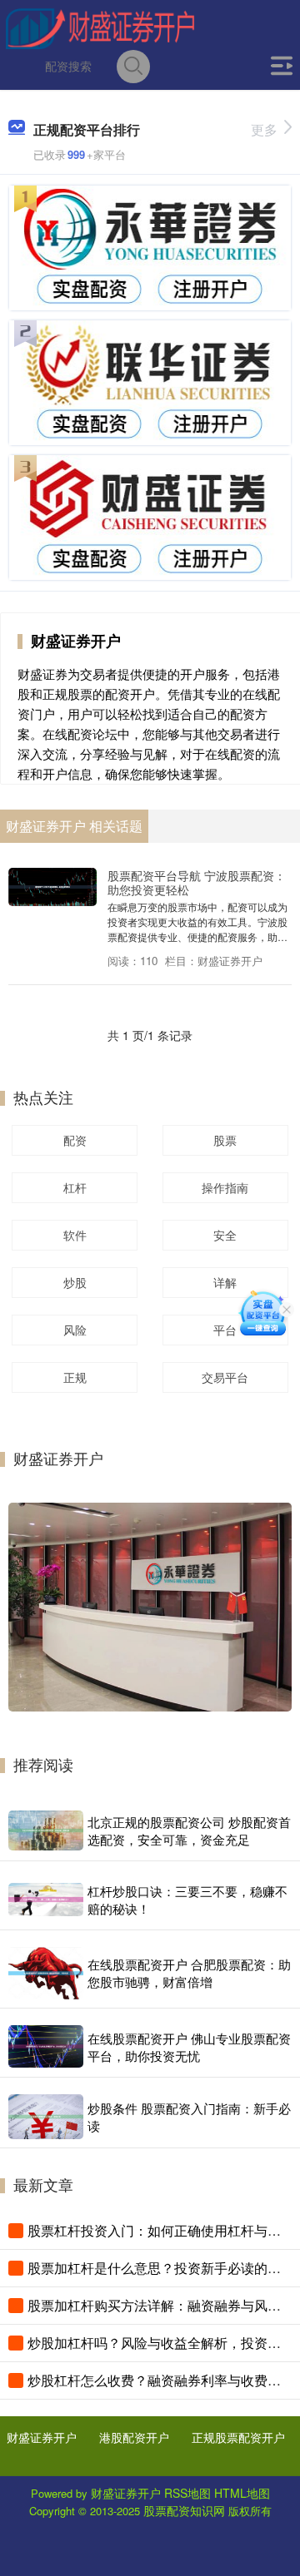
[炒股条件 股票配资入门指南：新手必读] (46, 2117)
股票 (225, 1140)
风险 (75, 1330)
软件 (75, 1235)
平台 (225, 1330)
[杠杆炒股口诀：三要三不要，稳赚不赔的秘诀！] (46, 1900)
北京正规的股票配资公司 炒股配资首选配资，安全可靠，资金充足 (189, 1830)
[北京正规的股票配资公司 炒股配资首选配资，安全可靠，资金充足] (46, 1830)
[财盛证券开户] (100, 27)
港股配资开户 (134, 2437)
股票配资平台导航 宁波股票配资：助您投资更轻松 (197, 882)
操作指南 (225, 1187)
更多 (264, 129)
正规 (75, 1377)
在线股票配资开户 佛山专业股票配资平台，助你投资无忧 (189, 2047)
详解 (225, 1282)
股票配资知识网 (184, 2510)
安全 (225, 1235)
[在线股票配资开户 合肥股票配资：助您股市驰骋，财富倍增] (46, 1973)
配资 (75, 1140)
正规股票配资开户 (238, 2437)
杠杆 (75, 1187)
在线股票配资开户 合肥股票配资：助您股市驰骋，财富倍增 (189, 1973)
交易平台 (225, 1377)
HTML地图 (242, 2493)
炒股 (75, 1282)
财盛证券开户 (42, 2437)
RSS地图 (187, 2493)
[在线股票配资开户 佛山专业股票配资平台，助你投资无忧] (46, 2046)
